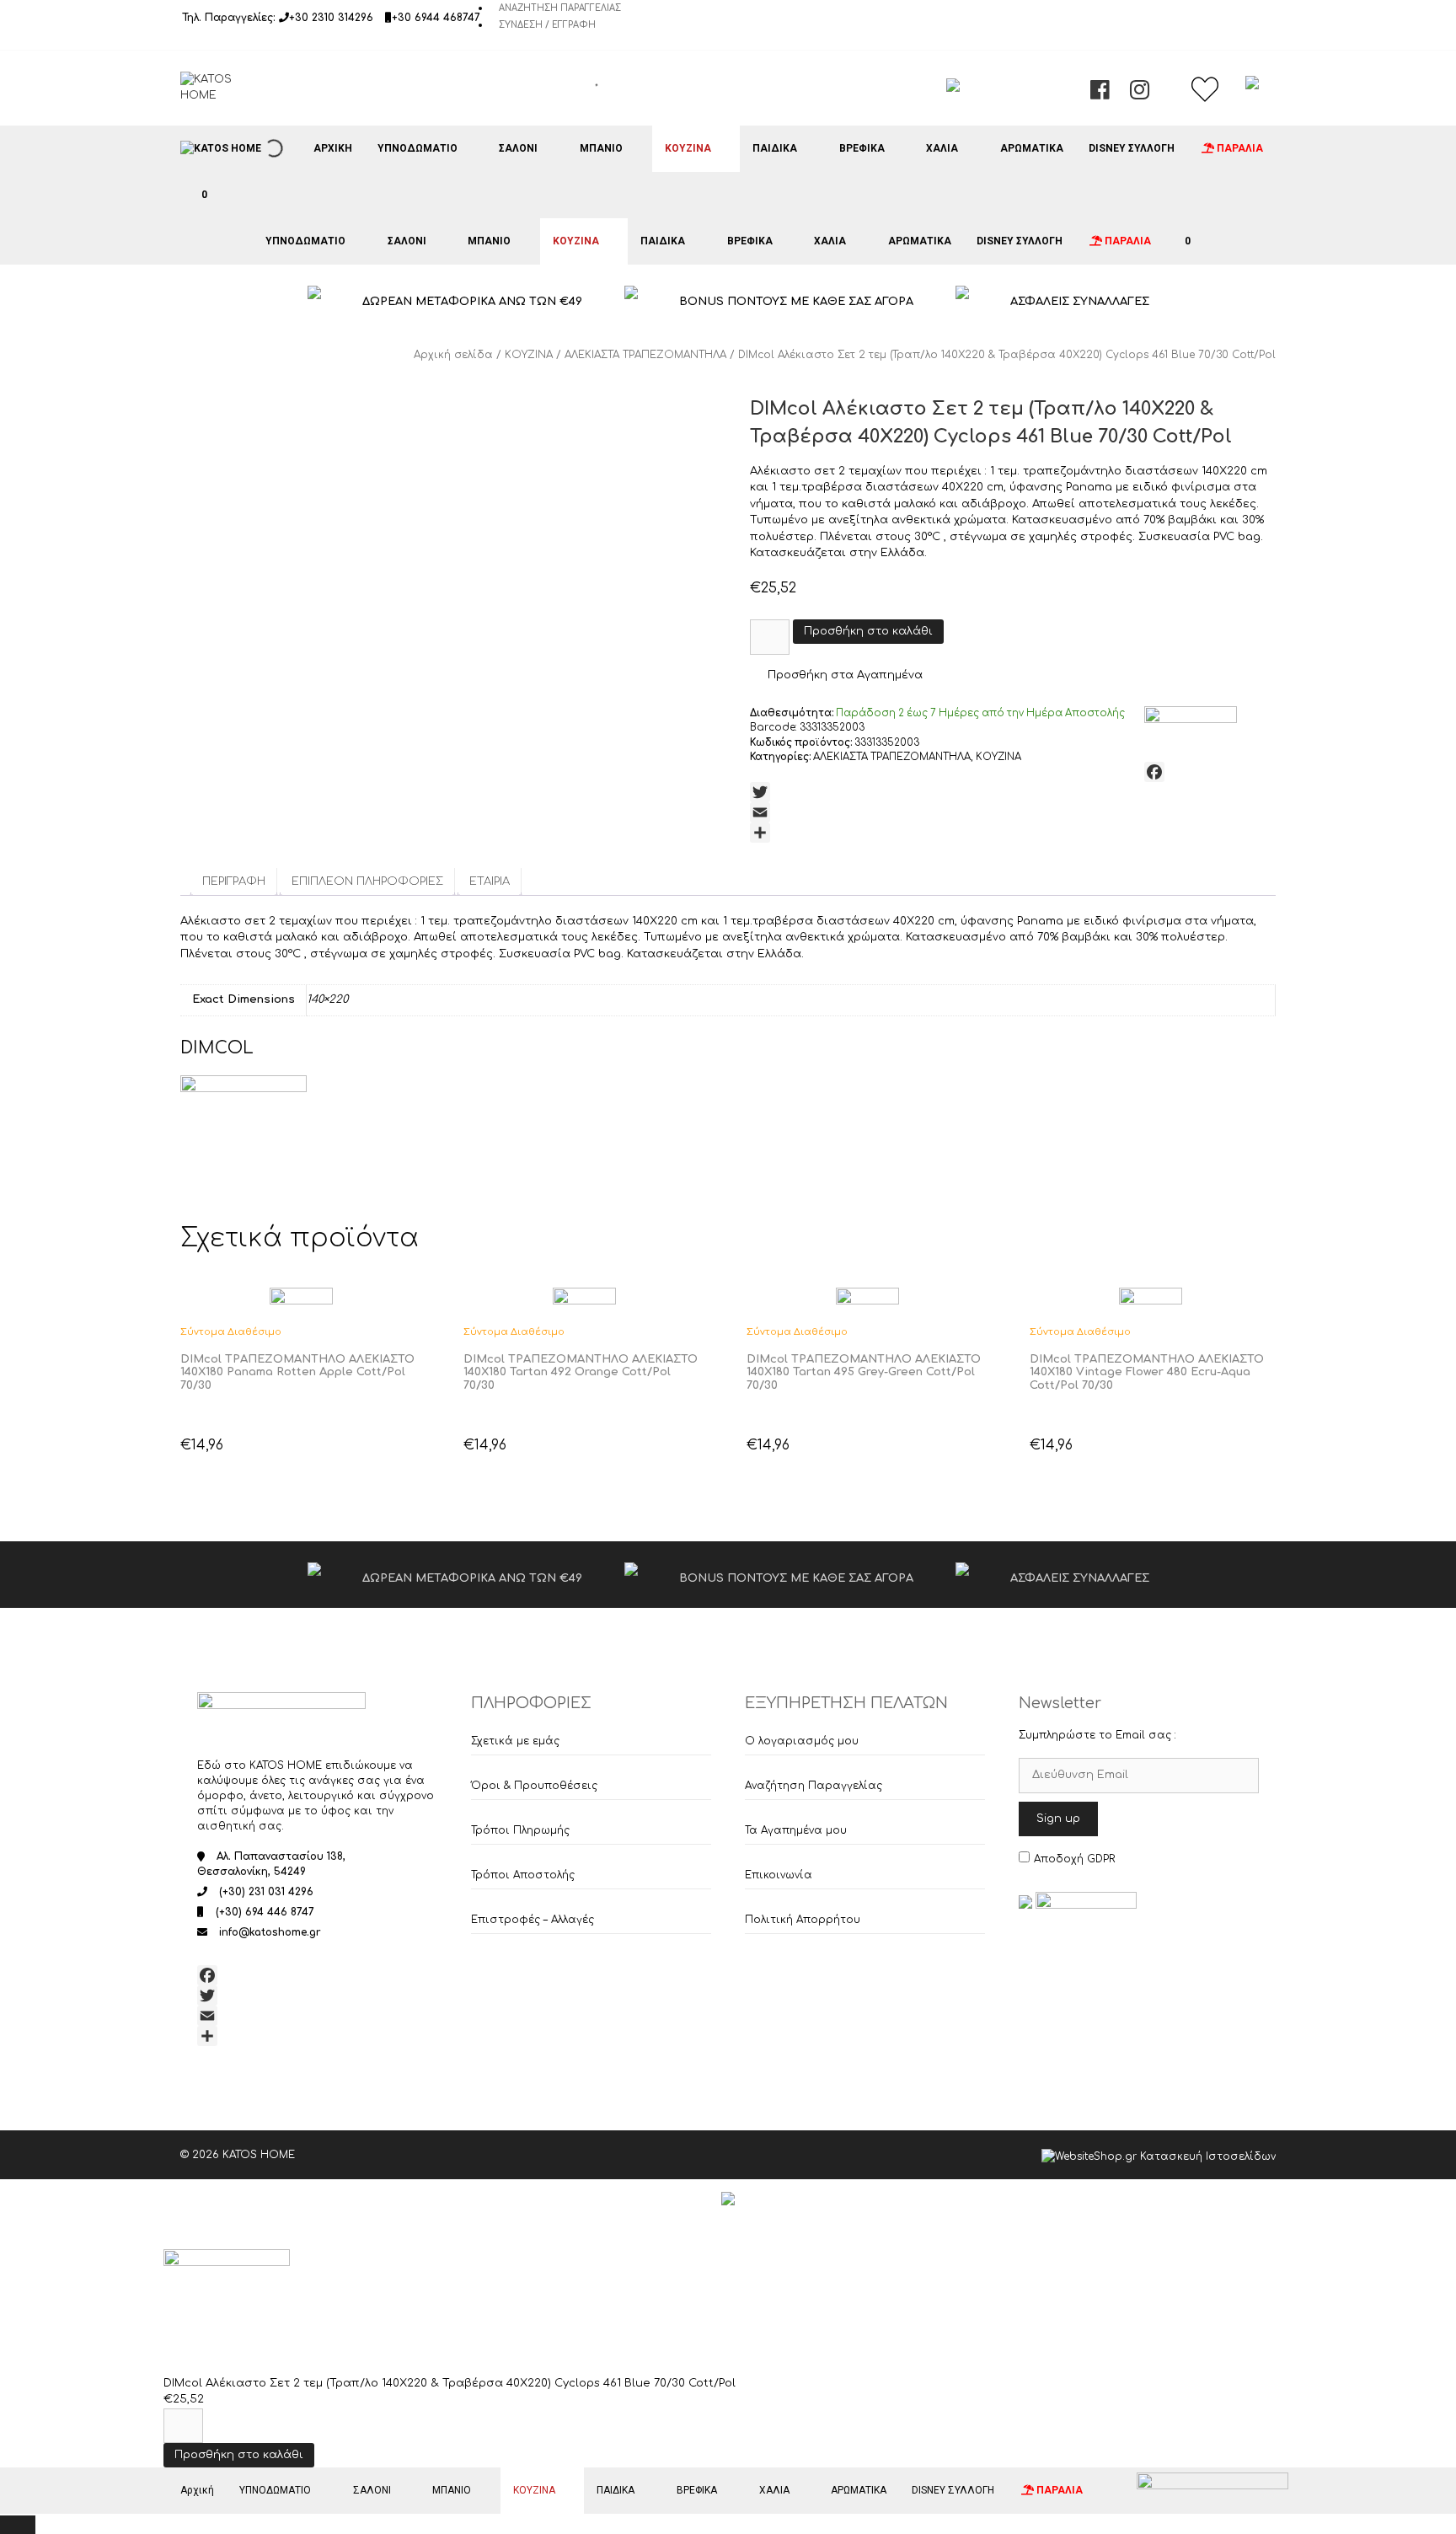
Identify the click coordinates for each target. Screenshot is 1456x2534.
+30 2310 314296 (331, 18)
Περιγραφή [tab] (234, 881)
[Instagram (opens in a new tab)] (1140, 94)
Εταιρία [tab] (490, 881)
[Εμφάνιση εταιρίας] (301, 1298)
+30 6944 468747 (436, 18)
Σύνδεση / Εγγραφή (547, 25)
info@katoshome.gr (270, 1932)
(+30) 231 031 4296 (266, 1892)
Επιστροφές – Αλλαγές (533, 1920)
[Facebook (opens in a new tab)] (1100, 94)
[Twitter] (1013, 792)
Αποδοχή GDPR (1074, 1859)
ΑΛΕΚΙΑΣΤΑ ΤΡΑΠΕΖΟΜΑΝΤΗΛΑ (645, 355)
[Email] (1013, 812)
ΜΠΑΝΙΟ (601, 148)
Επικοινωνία (779, 1875)
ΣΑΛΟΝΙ (518, 148)
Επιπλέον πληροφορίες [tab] (367, 881)
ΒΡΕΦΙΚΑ (862, 148)
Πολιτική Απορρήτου (803, 1920)
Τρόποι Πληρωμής (520, 1830)
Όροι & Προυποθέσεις (534, 1786)
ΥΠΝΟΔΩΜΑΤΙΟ (418, 148)
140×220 (327, 999)
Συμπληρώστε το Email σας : (1097, 1735)
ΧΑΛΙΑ (942, 148)
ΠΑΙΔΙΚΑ (775, 148)
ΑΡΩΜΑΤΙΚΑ (1032, 148)
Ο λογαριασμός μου (802, 1741)
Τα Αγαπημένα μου (796, 1830)
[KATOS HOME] (221, 148)
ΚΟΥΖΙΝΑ (688, 148)
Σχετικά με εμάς (515, 1741)
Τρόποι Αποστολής (523, 1875)
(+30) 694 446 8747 (265, 1912)
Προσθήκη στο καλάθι (868, 631)
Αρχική (333, 148)
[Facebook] (1013, 772)
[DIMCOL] (1191, 722)
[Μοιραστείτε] (1013, 833)
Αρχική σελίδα (453, 355)
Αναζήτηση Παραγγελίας (560, 8)
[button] (836, 676)
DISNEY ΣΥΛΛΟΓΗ (1132, 148)
